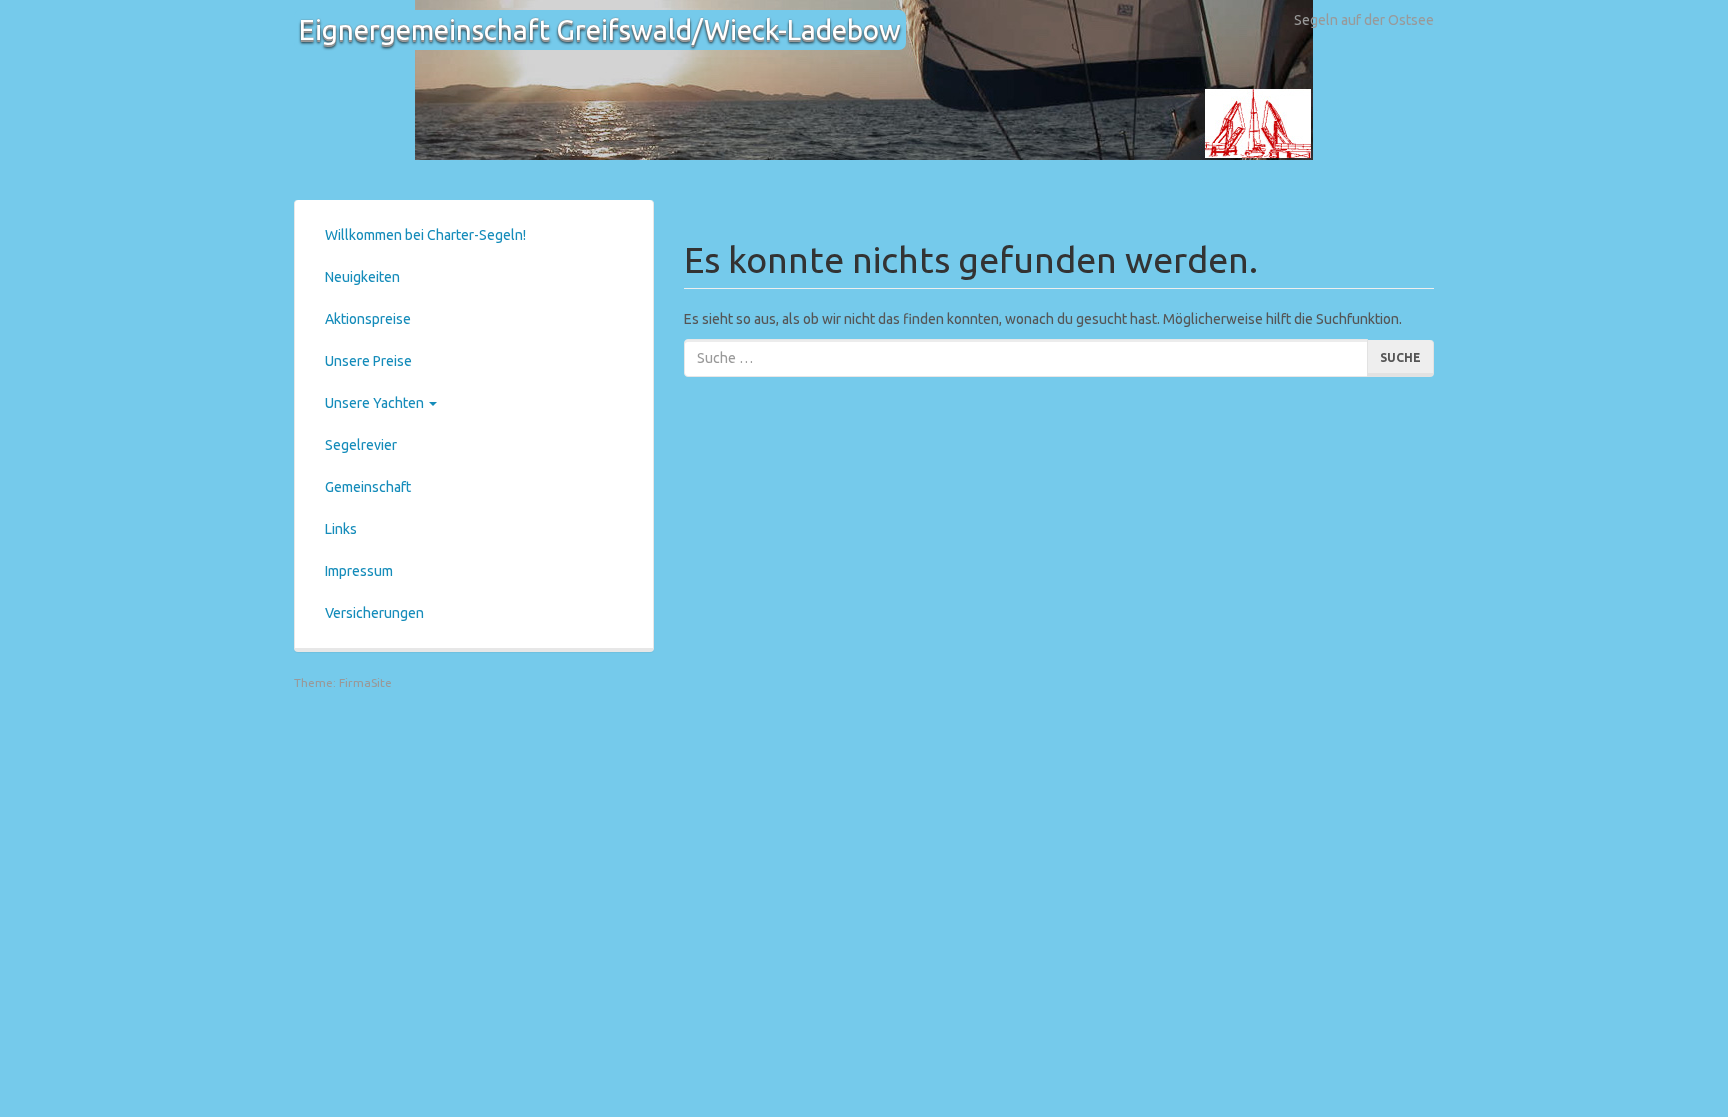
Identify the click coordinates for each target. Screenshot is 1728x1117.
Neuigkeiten (362, 277)
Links (341, 529)
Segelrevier (361, 445)
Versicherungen (374, 613)
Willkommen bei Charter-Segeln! (425, 235)
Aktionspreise (368, 319)
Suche (1400, 357)
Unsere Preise (368, 361)
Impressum (359, 571)
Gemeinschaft (368, 487)
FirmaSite (365, 682)
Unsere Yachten (376, 403)
